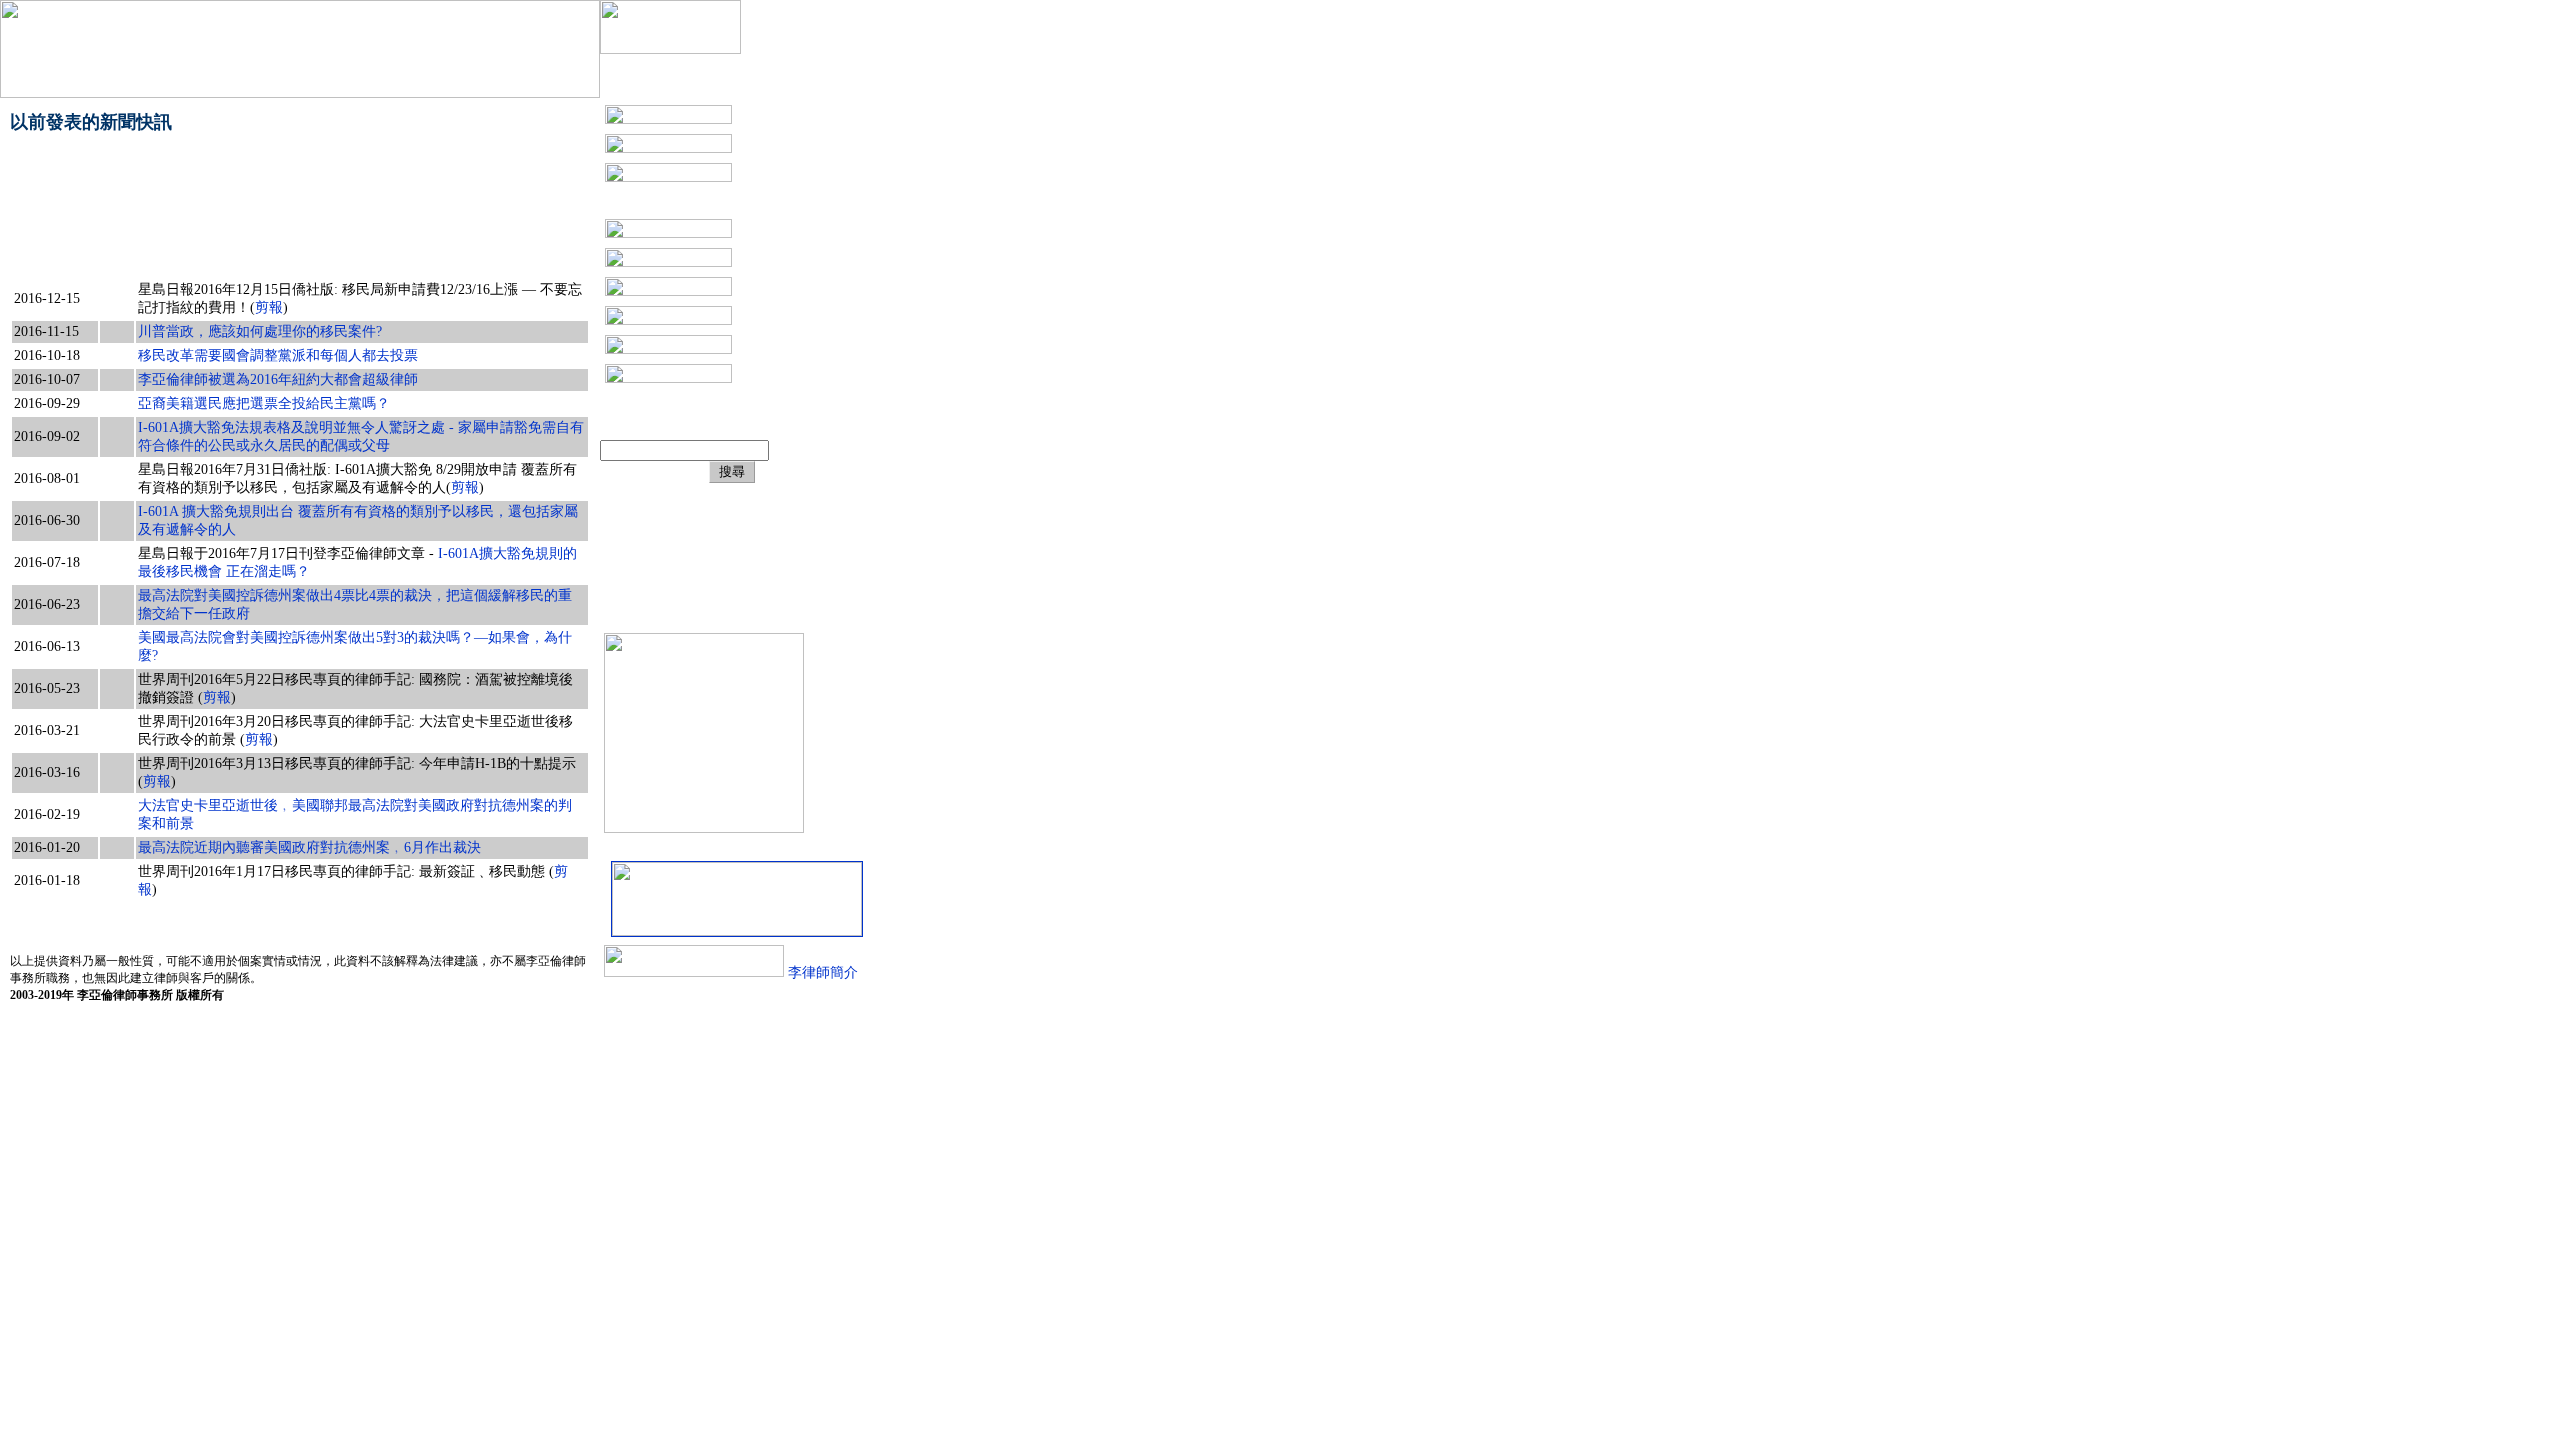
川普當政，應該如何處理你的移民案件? (260, 331)
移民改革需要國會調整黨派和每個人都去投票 (278, 355)
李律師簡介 (821, 972)
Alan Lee (690, 566)
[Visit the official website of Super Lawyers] (690, 614)
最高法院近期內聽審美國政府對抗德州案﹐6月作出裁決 (309, 847)
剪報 (269, 307)
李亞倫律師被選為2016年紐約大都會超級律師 (278, 379)
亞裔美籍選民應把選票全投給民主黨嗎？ (264, 403)
